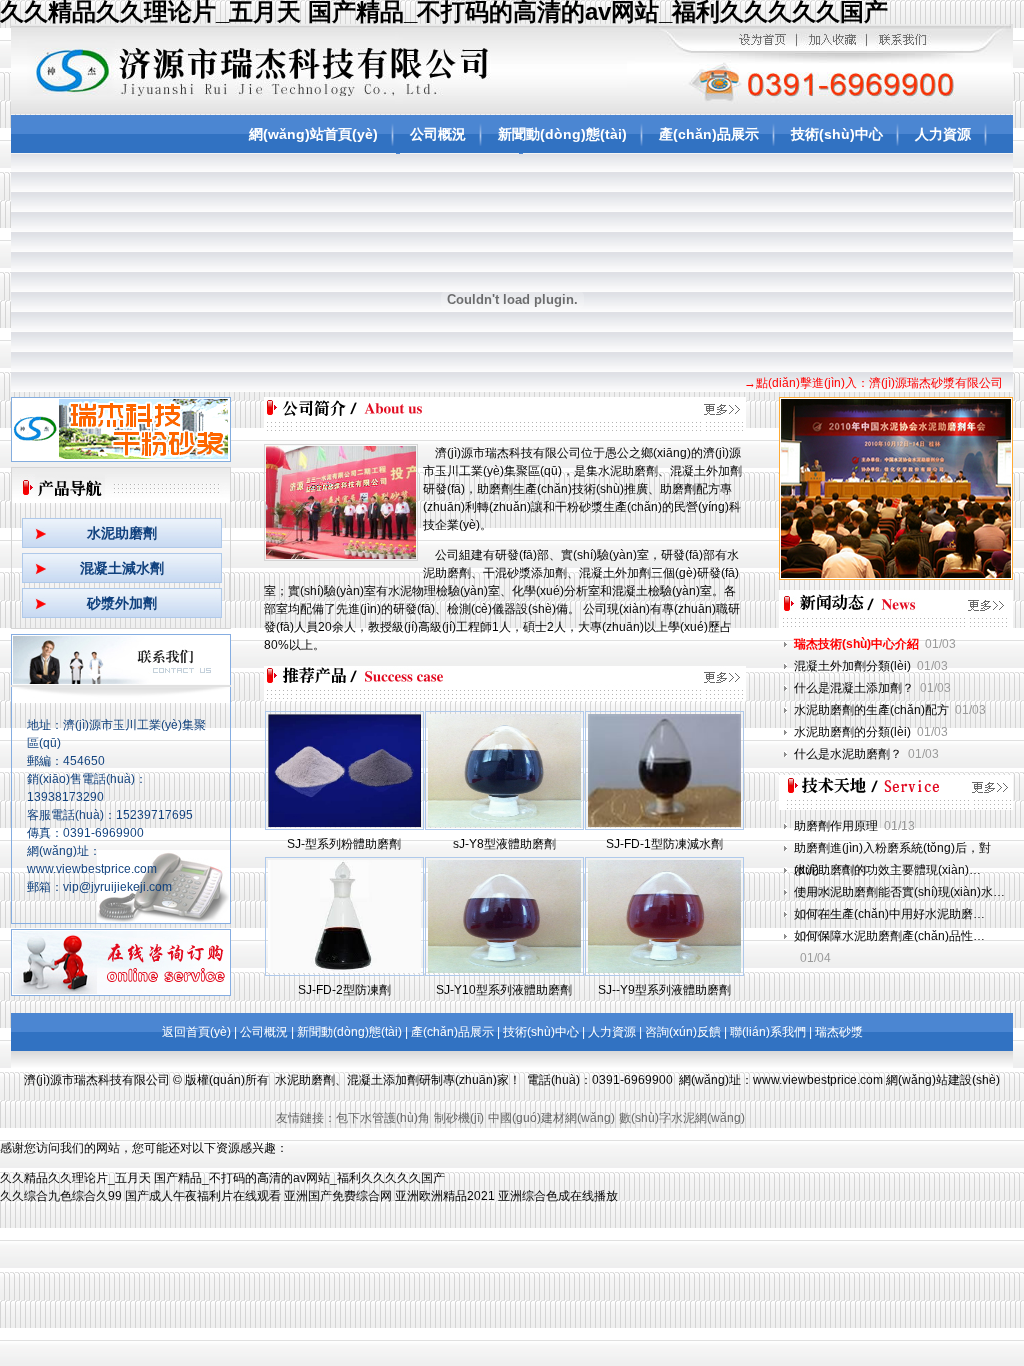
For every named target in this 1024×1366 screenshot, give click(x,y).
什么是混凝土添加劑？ (854, 688)
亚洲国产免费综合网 (338, 1196)
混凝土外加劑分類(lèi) (852, 666)
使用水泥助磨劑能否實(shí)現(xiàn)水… (899, 892)
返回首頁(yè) (196, 1032)
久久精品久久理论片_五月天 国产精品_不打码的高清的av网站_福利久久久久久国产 (222, 1178)
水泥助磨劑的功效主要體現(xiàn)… (887, 870)
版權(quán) (215, 1080)
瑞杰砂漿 (839, 1032)
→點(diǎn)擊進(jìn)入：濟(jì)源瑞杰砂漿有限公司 (873, 383)
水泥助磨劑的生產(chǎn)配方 (871, 710)
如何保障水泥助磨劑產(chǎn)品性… (889, 936)
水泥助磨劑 (122, 533)
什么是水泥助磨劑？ (848, 754)
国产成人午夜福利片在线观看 (203, 1196)
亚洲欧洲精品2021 (445, 1196)
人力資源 (943, 134)
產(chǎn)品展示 (709, 134)
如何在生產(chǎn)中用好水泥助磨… (889, 914)
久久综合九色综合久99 (61, 1196)
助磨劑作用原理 (836, 826)
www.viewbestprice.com (818, 1080)
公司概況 (438, 134)
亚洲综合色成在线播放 (558, 1196)
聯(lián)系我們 (768, 1032)
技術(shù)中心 (837, 134)
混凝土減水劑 (122, 568)
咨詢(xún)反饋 (683, 1032)
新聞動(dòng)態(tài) (562, 134)
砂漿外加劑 (122, 603)
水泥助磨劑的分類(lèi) (852, 732)
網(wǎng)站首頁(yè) (313, 134)
